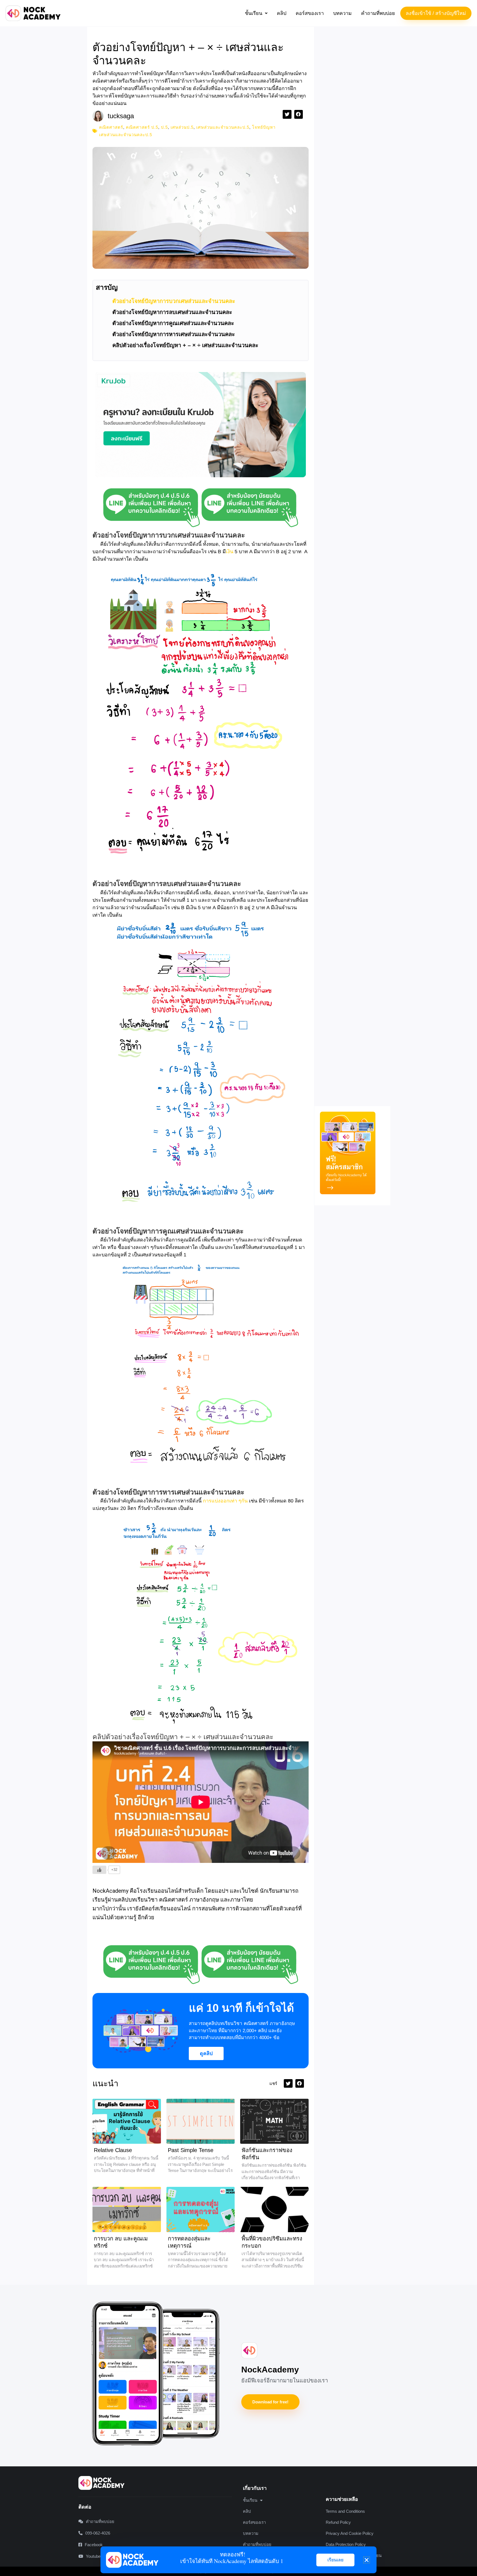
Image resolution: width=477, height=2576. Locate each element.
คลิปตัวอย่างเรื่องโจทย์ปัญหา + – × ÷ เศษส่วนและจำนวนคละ (185, 345)
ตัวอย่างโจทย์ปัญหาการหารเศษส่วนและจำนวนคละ (174, 334)
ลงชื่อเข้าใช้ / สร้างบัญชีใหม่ (436, 13)
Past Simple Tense (191, 2150)
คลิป (282, 13)
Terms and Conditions (345, 2511)
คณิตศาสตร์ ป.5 (142, 127)
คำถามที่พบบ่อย (378, 13)
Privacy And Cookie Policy (350, 2533)
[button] (256, 13)
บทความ (342, 13)
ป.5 (164, 127)
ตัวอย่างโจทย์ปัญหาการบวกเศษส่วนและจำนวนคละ (174, 301)
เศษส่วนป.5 (182, 127)
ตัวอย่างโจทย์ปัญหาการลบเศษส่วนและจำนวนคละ (172, 312)
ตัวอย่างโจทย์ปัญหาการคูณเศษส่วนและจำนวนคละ (173, 323)
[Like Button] (99, 1870)
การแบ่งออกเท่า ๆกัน (225, 1501)
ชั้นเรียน (254, 13)
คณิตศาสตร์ (111, 127)
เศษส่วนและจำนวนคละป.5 (223, 127)
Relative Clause (113, 2150)
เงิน (230, 552)
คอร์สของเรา (310, 13)
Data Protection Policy (346, 2544)
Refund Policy (338, 2522)
